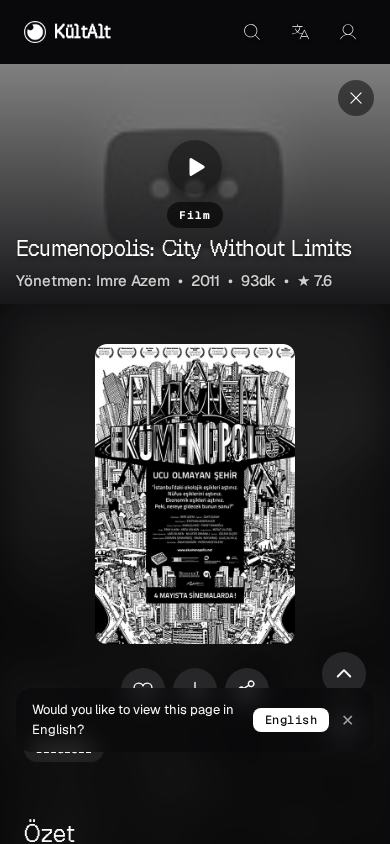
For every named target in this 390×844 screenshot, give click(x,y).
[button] (300, 32)
